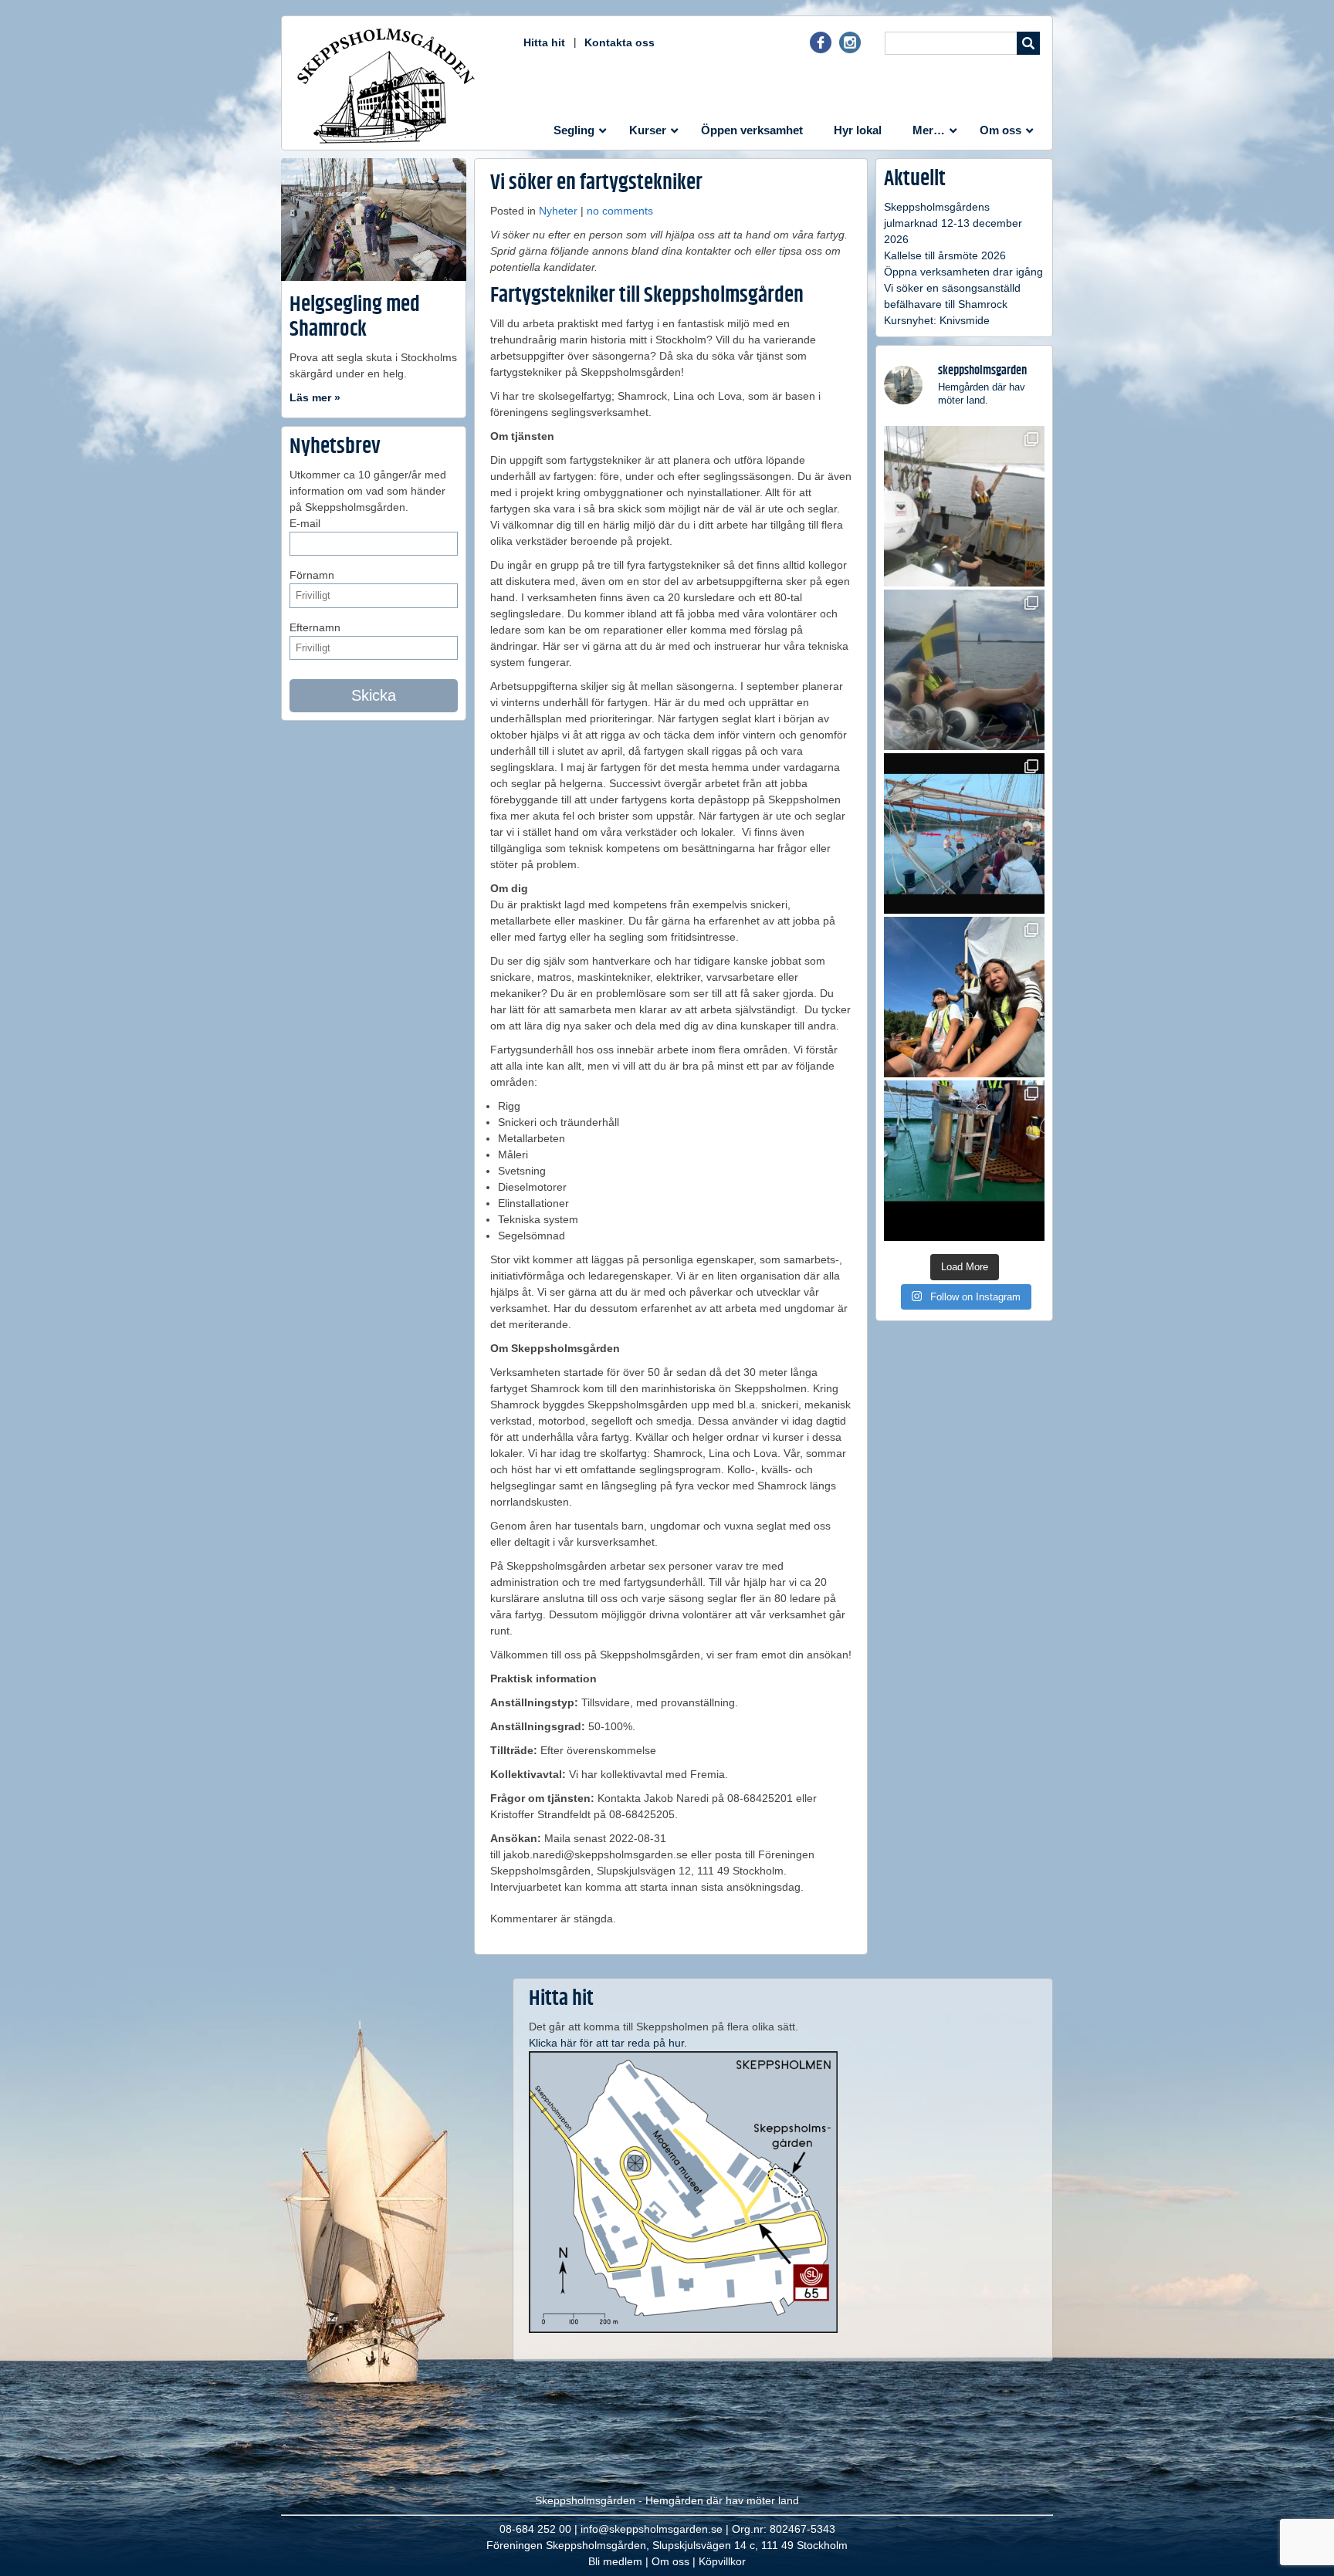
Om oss (670, 2561)
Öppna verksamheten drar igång (963, 272)
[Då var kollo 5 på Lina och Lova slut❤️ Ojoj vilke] (964, 670)
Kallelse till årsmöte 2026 (945, 255)
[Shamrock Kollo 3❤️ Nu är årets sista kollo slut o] (964, 506)
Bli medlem (615, 2561)
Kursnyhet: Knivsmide (937, 320)
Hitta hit (544, 42)
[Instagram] (850, 49)
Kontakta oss (620, 42)
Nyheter (558, 211)
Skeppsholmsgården (585, 2500)
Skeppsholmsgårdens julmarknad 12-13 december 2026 (953, 223)
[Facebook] (821, 49)
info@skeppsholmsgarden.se (652, 2529)
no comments (620, 211)
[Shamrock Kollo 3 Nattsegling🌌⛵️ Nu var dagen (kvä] (964, 1161)
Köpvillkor (722, 2561)
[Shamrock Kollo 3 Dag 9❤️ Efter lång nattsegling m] (964, 997)
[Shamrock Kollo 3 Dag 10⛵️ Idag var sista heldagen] (964, 833)
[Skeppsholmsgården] (386, 86)
